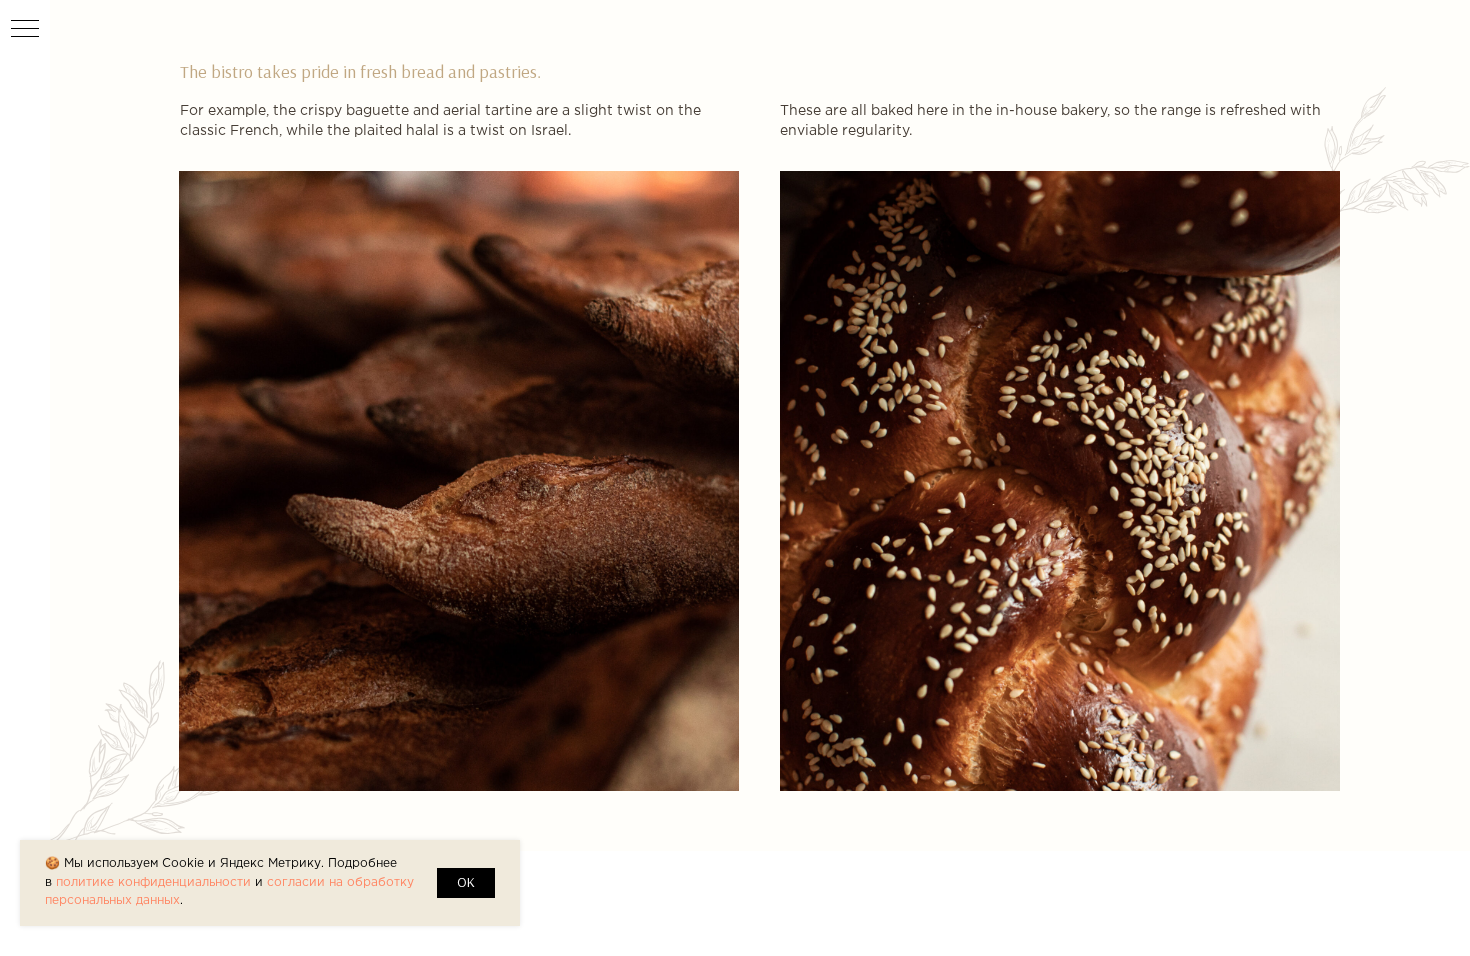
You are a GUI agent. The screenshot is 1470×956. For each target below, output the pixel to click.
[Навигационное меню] (25, 30)
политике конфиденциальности (153, 882)
